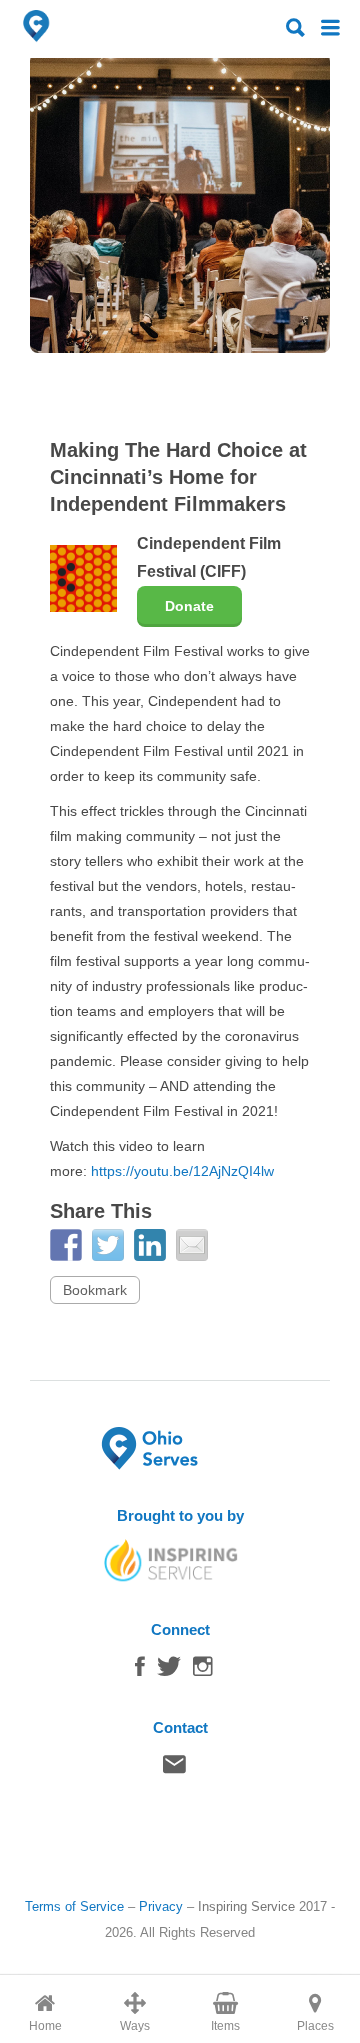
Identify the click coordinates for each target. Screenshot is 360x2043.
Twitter (169, 1671)
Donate (189, 606)
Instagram (203, 1671)
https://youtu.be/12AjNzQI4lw (182, 1171)
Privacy (161, 1906)
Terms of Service (74, 1906)
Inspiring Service (246, 1906)
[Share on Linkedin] (150, 1245)
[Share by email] (192, 1245)
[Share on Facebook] (66, 1245)
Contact (174, 1769)
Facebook (140, 1671)
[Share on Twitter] (108, 1245)
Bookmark (95, 1290)
